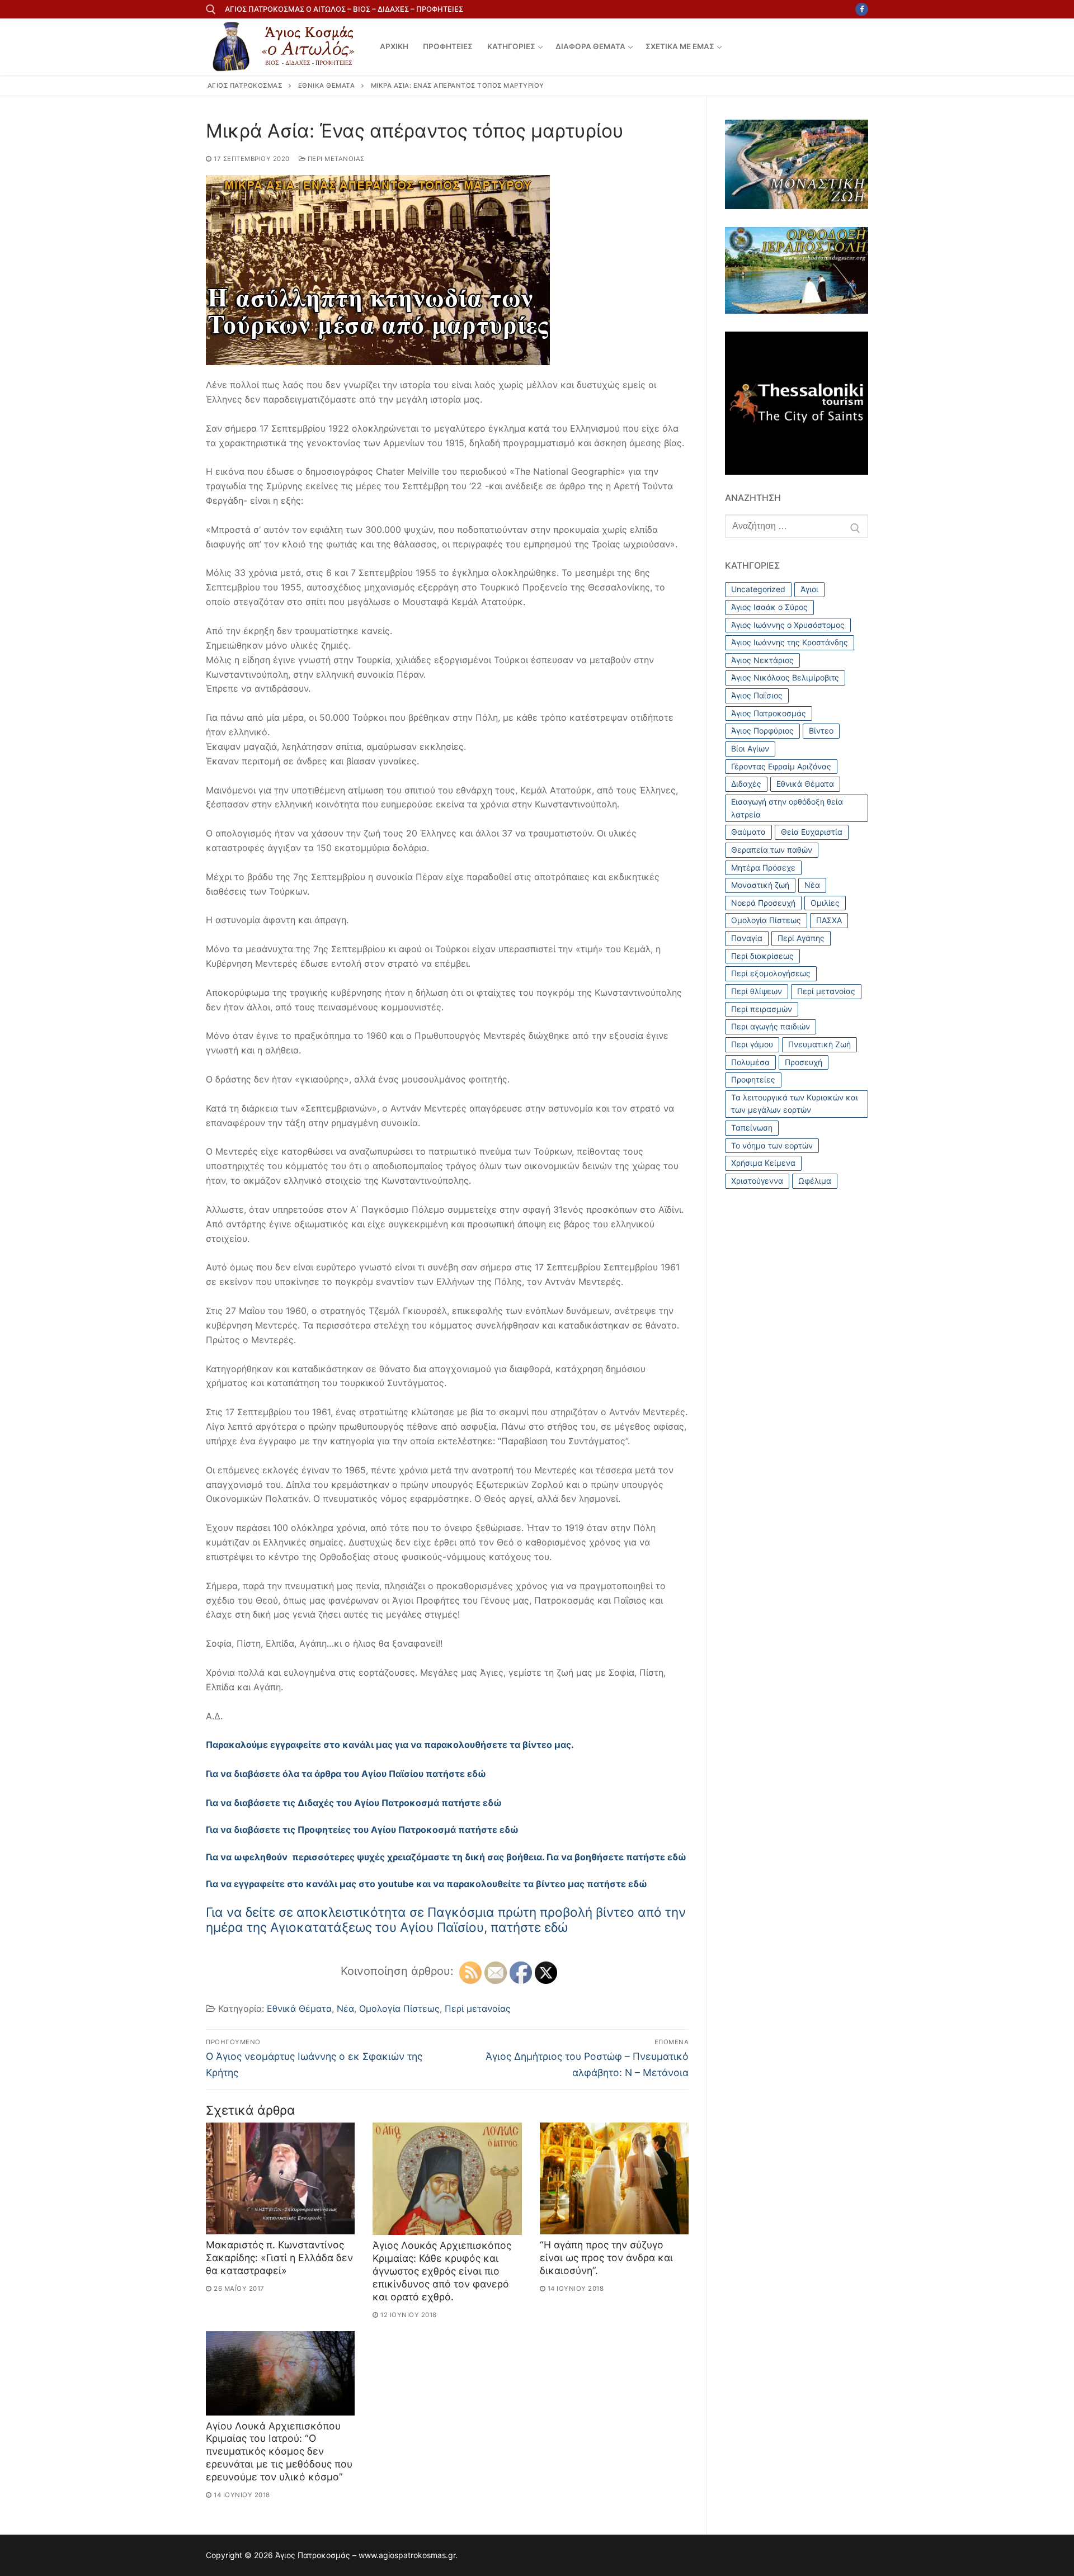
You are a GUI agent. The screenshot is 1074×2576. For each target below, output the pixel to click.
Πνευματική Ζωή (819, 1044)
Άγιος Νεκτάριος (762, 660)
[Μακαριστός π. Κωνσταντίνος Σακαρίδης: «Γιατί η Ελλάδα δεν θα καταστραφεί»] (280, 2178)
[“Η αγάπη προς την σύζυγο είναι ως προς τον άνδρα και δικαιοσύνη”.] (614, 2178)
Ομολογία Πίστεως (399, 2008)
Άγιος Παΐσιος (757, 695)
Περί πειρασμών (762, 1009)
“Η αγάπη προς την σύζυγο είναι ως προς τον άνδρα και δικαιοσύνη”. (606, 2258)
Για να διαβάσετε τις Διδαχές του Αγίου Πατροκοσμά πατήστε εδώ (354, 1803)
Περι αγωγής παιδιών (771, 1026)
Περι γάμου (752, 1044)
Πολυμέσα (750, 1062)
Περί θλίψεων (757, 991)
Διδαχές (746, 784)
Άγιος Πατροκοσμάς (769, 713)
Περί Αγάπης (801, 938)
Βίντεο (821, 731)
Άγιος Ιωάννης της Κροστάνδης (790, 642)
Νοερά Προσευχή (763, 903)
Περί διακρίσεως (762, 956)
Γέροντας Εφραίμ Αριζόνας (781, 766)
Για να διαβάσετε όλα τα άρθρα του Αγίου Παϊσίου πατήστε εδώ (346, 1774)
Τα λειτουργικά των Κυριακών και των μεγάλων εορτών (795, 1104)
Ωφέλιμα (815, 1181)
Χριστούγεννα (757, 1181)
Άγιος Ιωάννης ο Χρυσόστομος (788, 625)
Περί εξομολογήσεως (771, 973)
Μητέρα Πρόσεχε (763, 868)
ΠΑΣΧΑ (829, 920)
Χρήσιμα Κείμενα (763, 1163)
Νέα (345, 2008)
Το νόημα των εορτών (772, 1145)
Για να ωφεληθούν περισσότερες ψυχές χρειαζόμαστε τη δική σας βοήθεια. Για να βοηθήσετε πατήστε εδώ (446, 1857)
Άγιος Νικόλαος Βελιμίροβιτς (785, 677)
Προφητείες (753, 1079)
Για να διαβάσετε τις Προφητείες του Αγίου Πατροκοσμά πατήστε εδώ (362, 1830)
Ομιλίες (825, 903)
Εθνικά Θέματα (299, 2008)
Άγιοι (809, 589)
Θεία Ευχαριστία (812, 832)
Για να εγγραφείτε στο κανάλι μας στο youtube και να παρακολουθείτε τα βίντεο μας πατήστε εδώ (427, 1884)
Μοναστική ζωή (760, 885)
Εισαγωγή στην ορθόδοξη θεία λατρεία (787, 808)
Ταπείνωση (752, 1128)
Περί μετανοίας (335, 159)
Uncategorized (758, 589)
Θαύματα (748, 832)
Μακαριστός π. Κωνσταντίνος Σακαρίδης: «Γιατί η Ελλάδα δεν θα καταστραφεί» (279, 2258)
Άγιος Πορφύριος (762, 731)
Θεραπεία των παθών (772, 850)
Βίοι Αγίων (750, 748)
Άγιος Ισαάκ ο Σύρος (769, 607)
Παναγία (747, 938)
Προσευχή (804, 1062)
